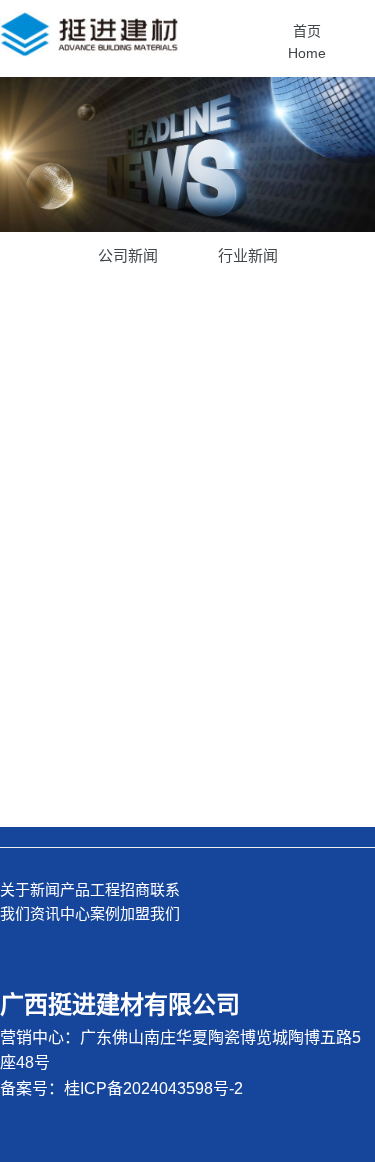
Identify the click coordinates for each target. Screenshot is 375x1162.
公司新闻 (128, 255)
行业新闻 (248, 255)
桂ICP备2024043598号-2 (153, 1088)
